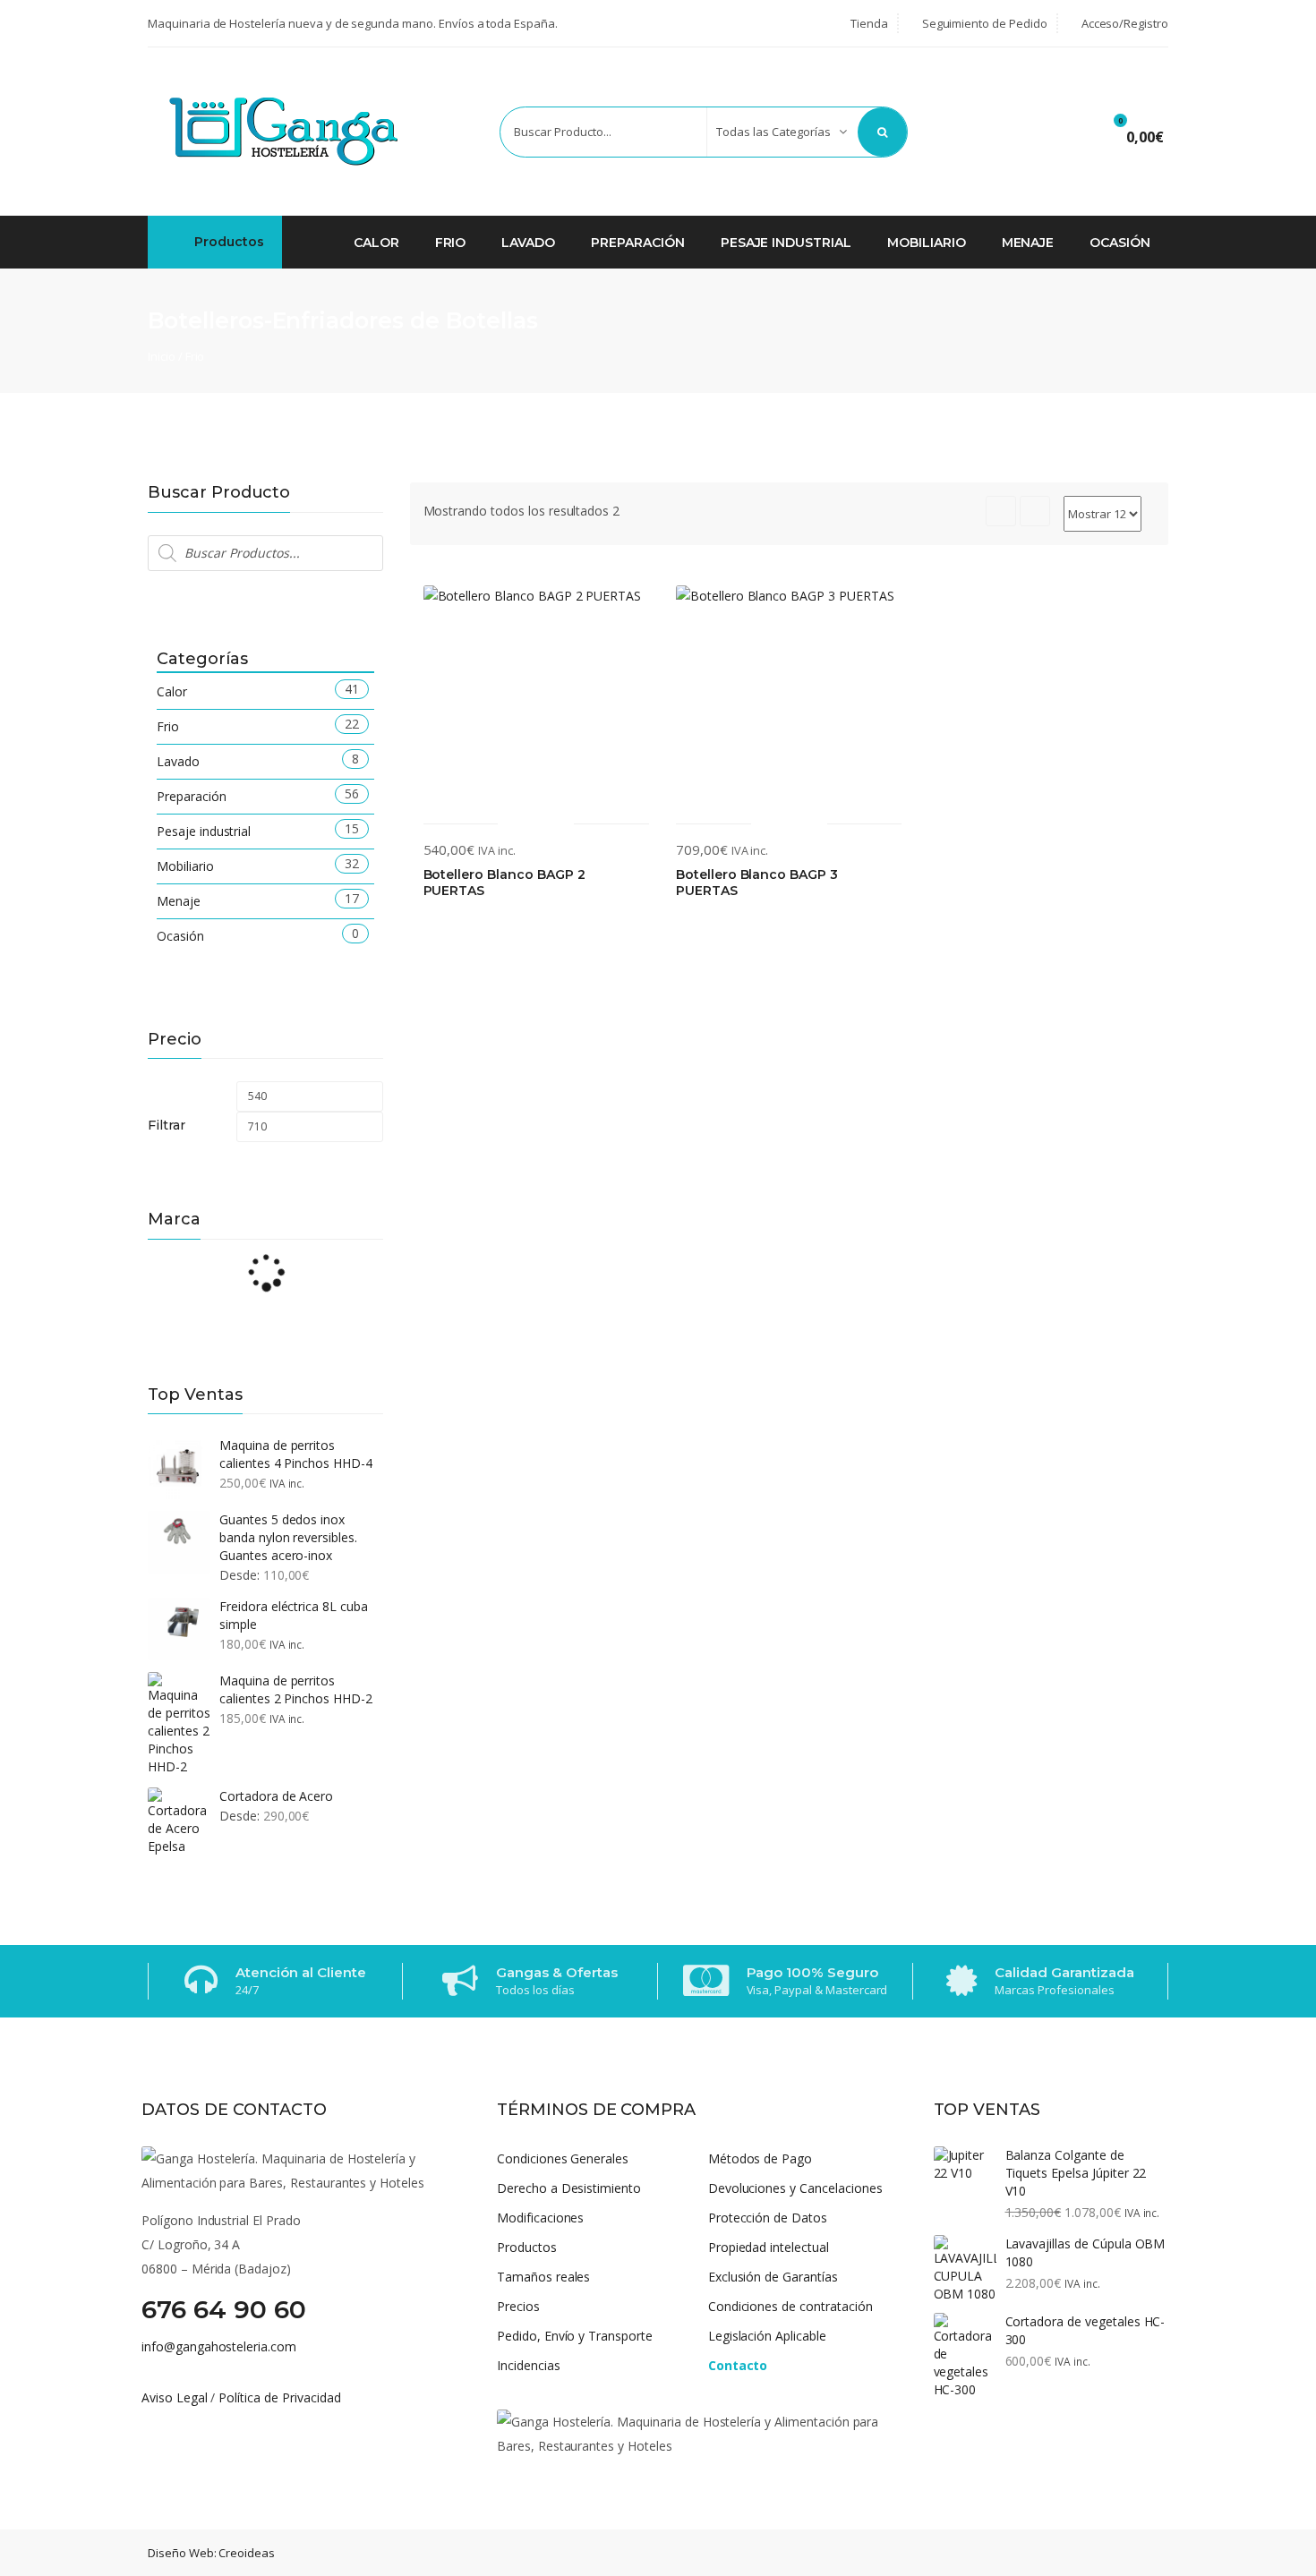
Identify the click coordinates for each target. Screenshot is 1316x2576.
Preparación (638, 243)
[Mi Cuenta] (1061, 134)
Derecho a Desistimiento (569, 2188)
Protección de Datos (768, 2218)
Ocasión (1120, 243)
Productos (227, 242)
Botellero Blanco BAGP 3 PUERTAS (757, 883)
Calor (376, 243)
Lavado (528, 243)
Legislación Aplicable (767, 2336)
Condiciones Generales (563, 2158)
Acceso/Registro (1124, 23)
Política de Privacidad (279, 2397)
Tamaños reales (543, 2277)
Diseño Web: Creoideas (211, 2553)
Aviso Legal (175, 2397)
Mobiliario (927, 243)
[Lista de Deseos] (1010, 134)
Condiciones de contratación (790, 2306)
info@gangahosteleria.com (219, 2346)
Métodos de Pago (760, 2158)
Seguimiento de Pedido (983, 23)
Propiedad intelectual (769, 2247)
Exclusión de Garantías (773, 2277)
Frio (451, 243)
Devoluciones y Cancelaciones (795, 2188)
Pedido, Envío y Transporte (575, 2336)
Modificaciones (540, 2218)
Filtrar (167, 1125)
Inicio (162, 356)
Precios (518, 2306)
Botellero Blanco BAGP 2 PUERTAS (504, 883)
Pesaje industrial (786, 243)
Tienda (868, 23)
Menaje (1028, 243)
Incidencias (529, 2365)
